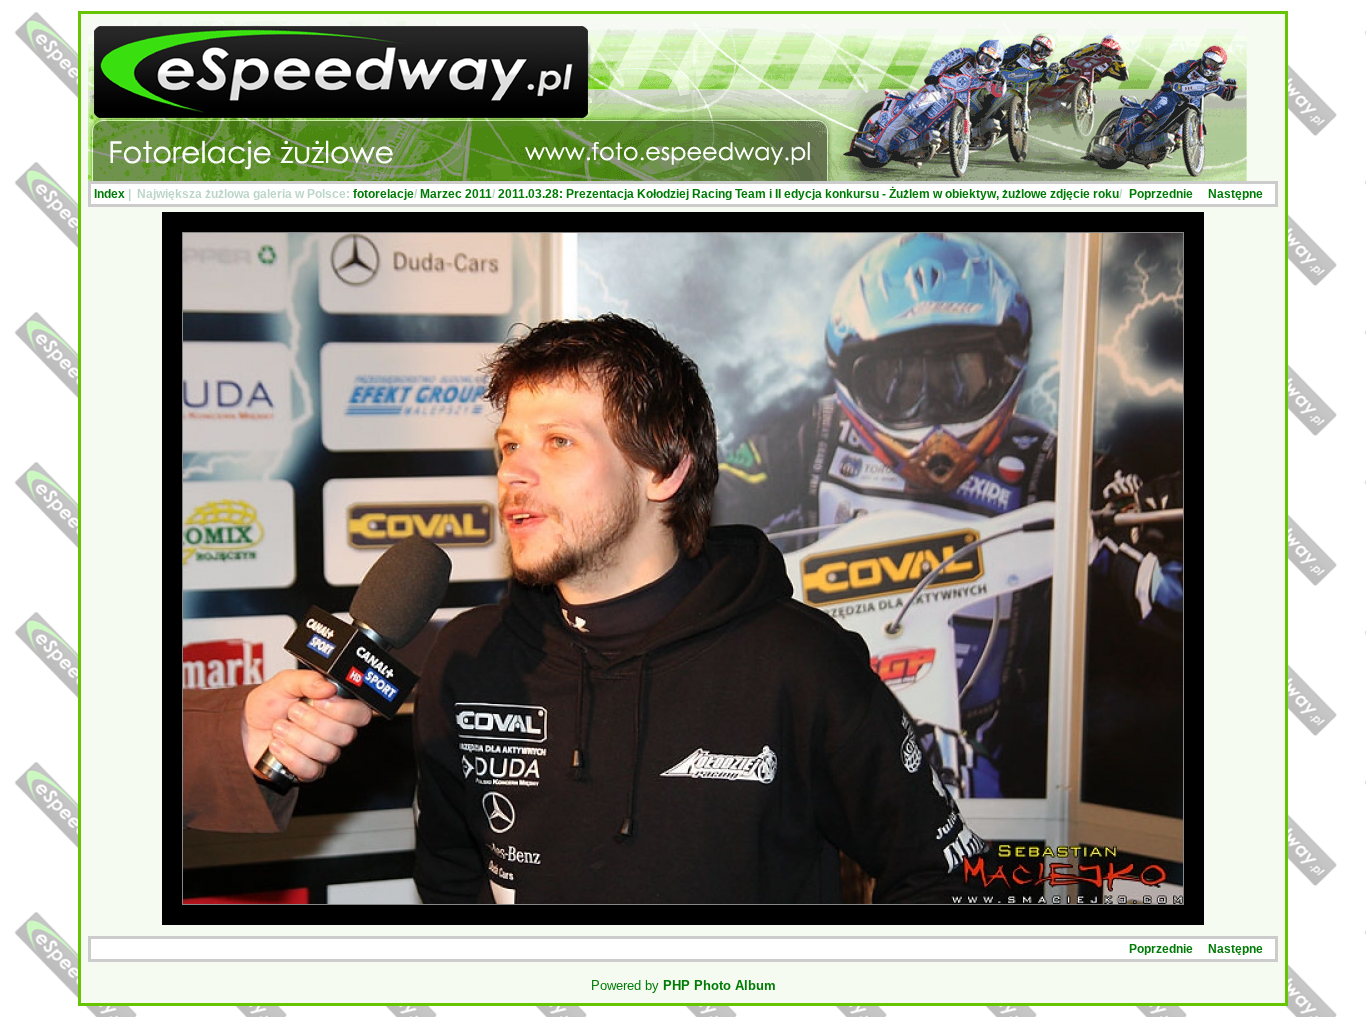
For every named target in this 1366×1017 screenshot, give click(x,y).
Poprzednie (1161, 194)
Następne (1235, 194)
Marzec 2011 (456, 194)
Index (109, 194)
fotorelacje (383, 194)
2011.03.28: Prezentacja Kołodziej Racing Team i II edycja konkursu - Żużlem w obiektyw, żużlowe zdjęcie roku (808, 194)
